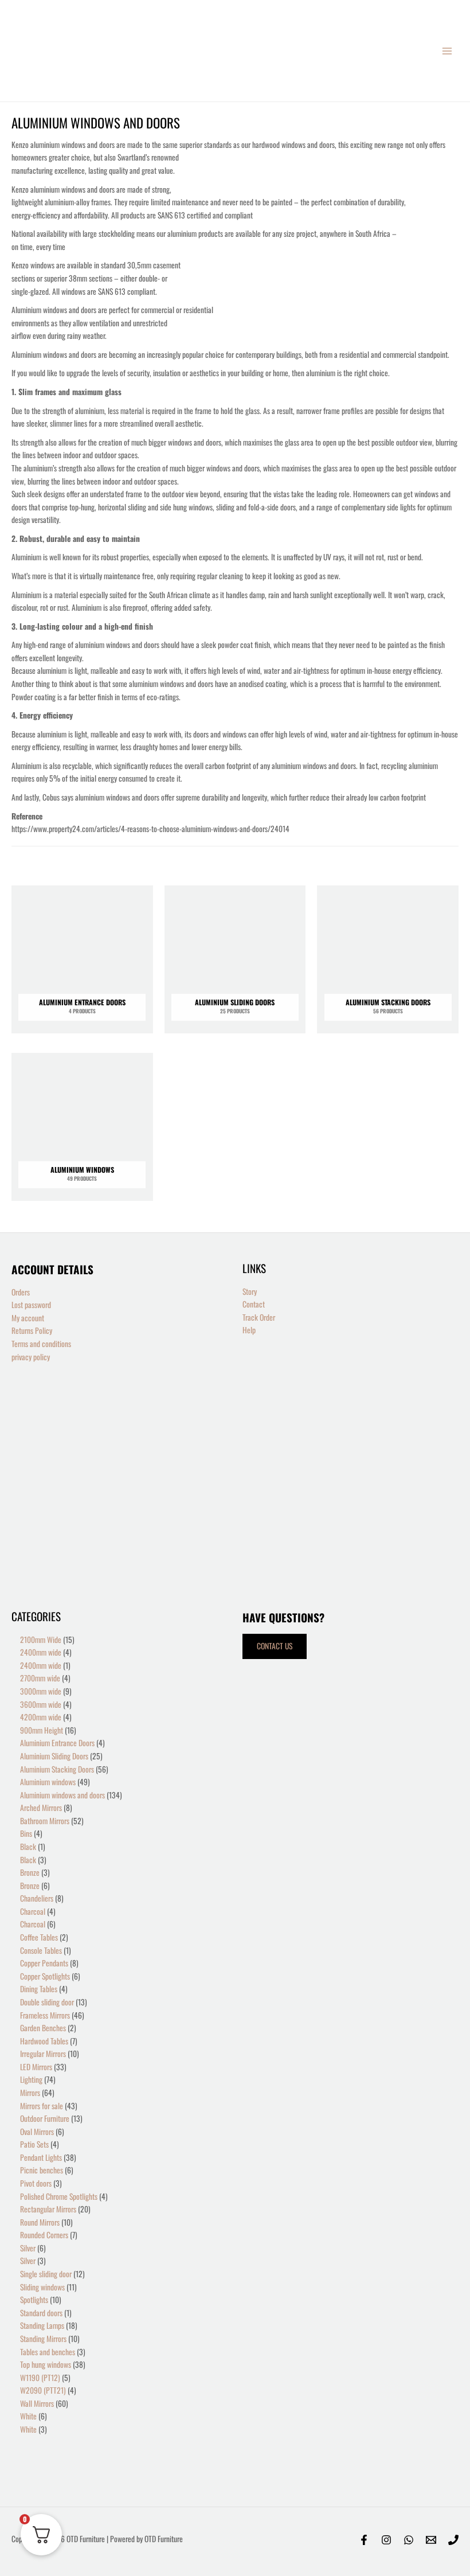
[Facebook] (364, 2540)
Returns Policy (32, 1330)
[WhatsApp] (409, 2540)
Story (250, 1291)
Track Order (259, 1317)
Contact (254, 1304)
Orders (21, 1292)
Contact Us (275, 1646)
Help (249, 1330)
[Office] (453, 2540)
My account (28, 1318)
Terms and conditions (41, 1344)
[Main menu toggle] (447, 51)
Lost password (31, 1305)
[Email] (431, 2540)
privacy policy (31, 1357)
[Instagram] (386, 2540)
